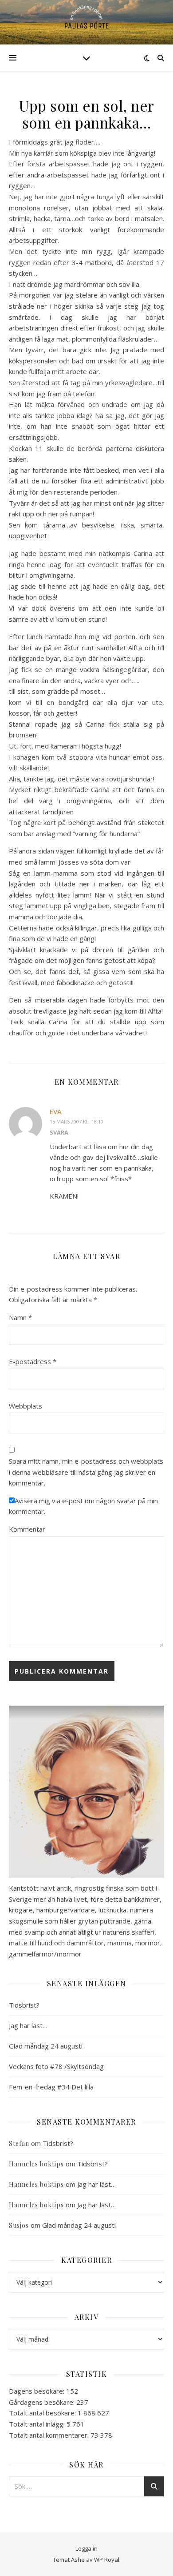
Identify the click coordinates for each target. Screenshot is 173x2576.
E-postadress (33, 1361)
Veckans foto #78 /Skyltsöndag (56, 2066)
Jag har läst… (28, 2025)
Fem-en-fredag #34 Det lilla (51, 2087)
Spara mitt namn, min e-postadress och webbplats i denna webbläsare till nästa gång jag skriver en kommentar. (86, 1472)
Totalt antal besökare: (43, 2413)
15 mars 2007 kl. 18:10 (77, 1121)
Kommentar (27, 1529)
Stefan (19, 2143)
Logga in (86, 2548)
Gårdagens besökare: (43, 2402)
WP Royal (107, 2560)
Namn (20, 1317)
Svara (59, 1132)
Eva (56, 1111)
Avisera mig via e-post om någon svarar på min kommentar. (83, 1506)
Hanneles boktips (36, 2164)
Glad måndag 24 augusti (46, 2046)
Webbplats (26, 1406)
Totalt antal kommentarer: (50, 2435)
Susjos (19, 2225)
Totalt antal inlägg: (38, 2424)
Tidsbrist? (24, 2005)
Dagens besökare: (37, 2391)
